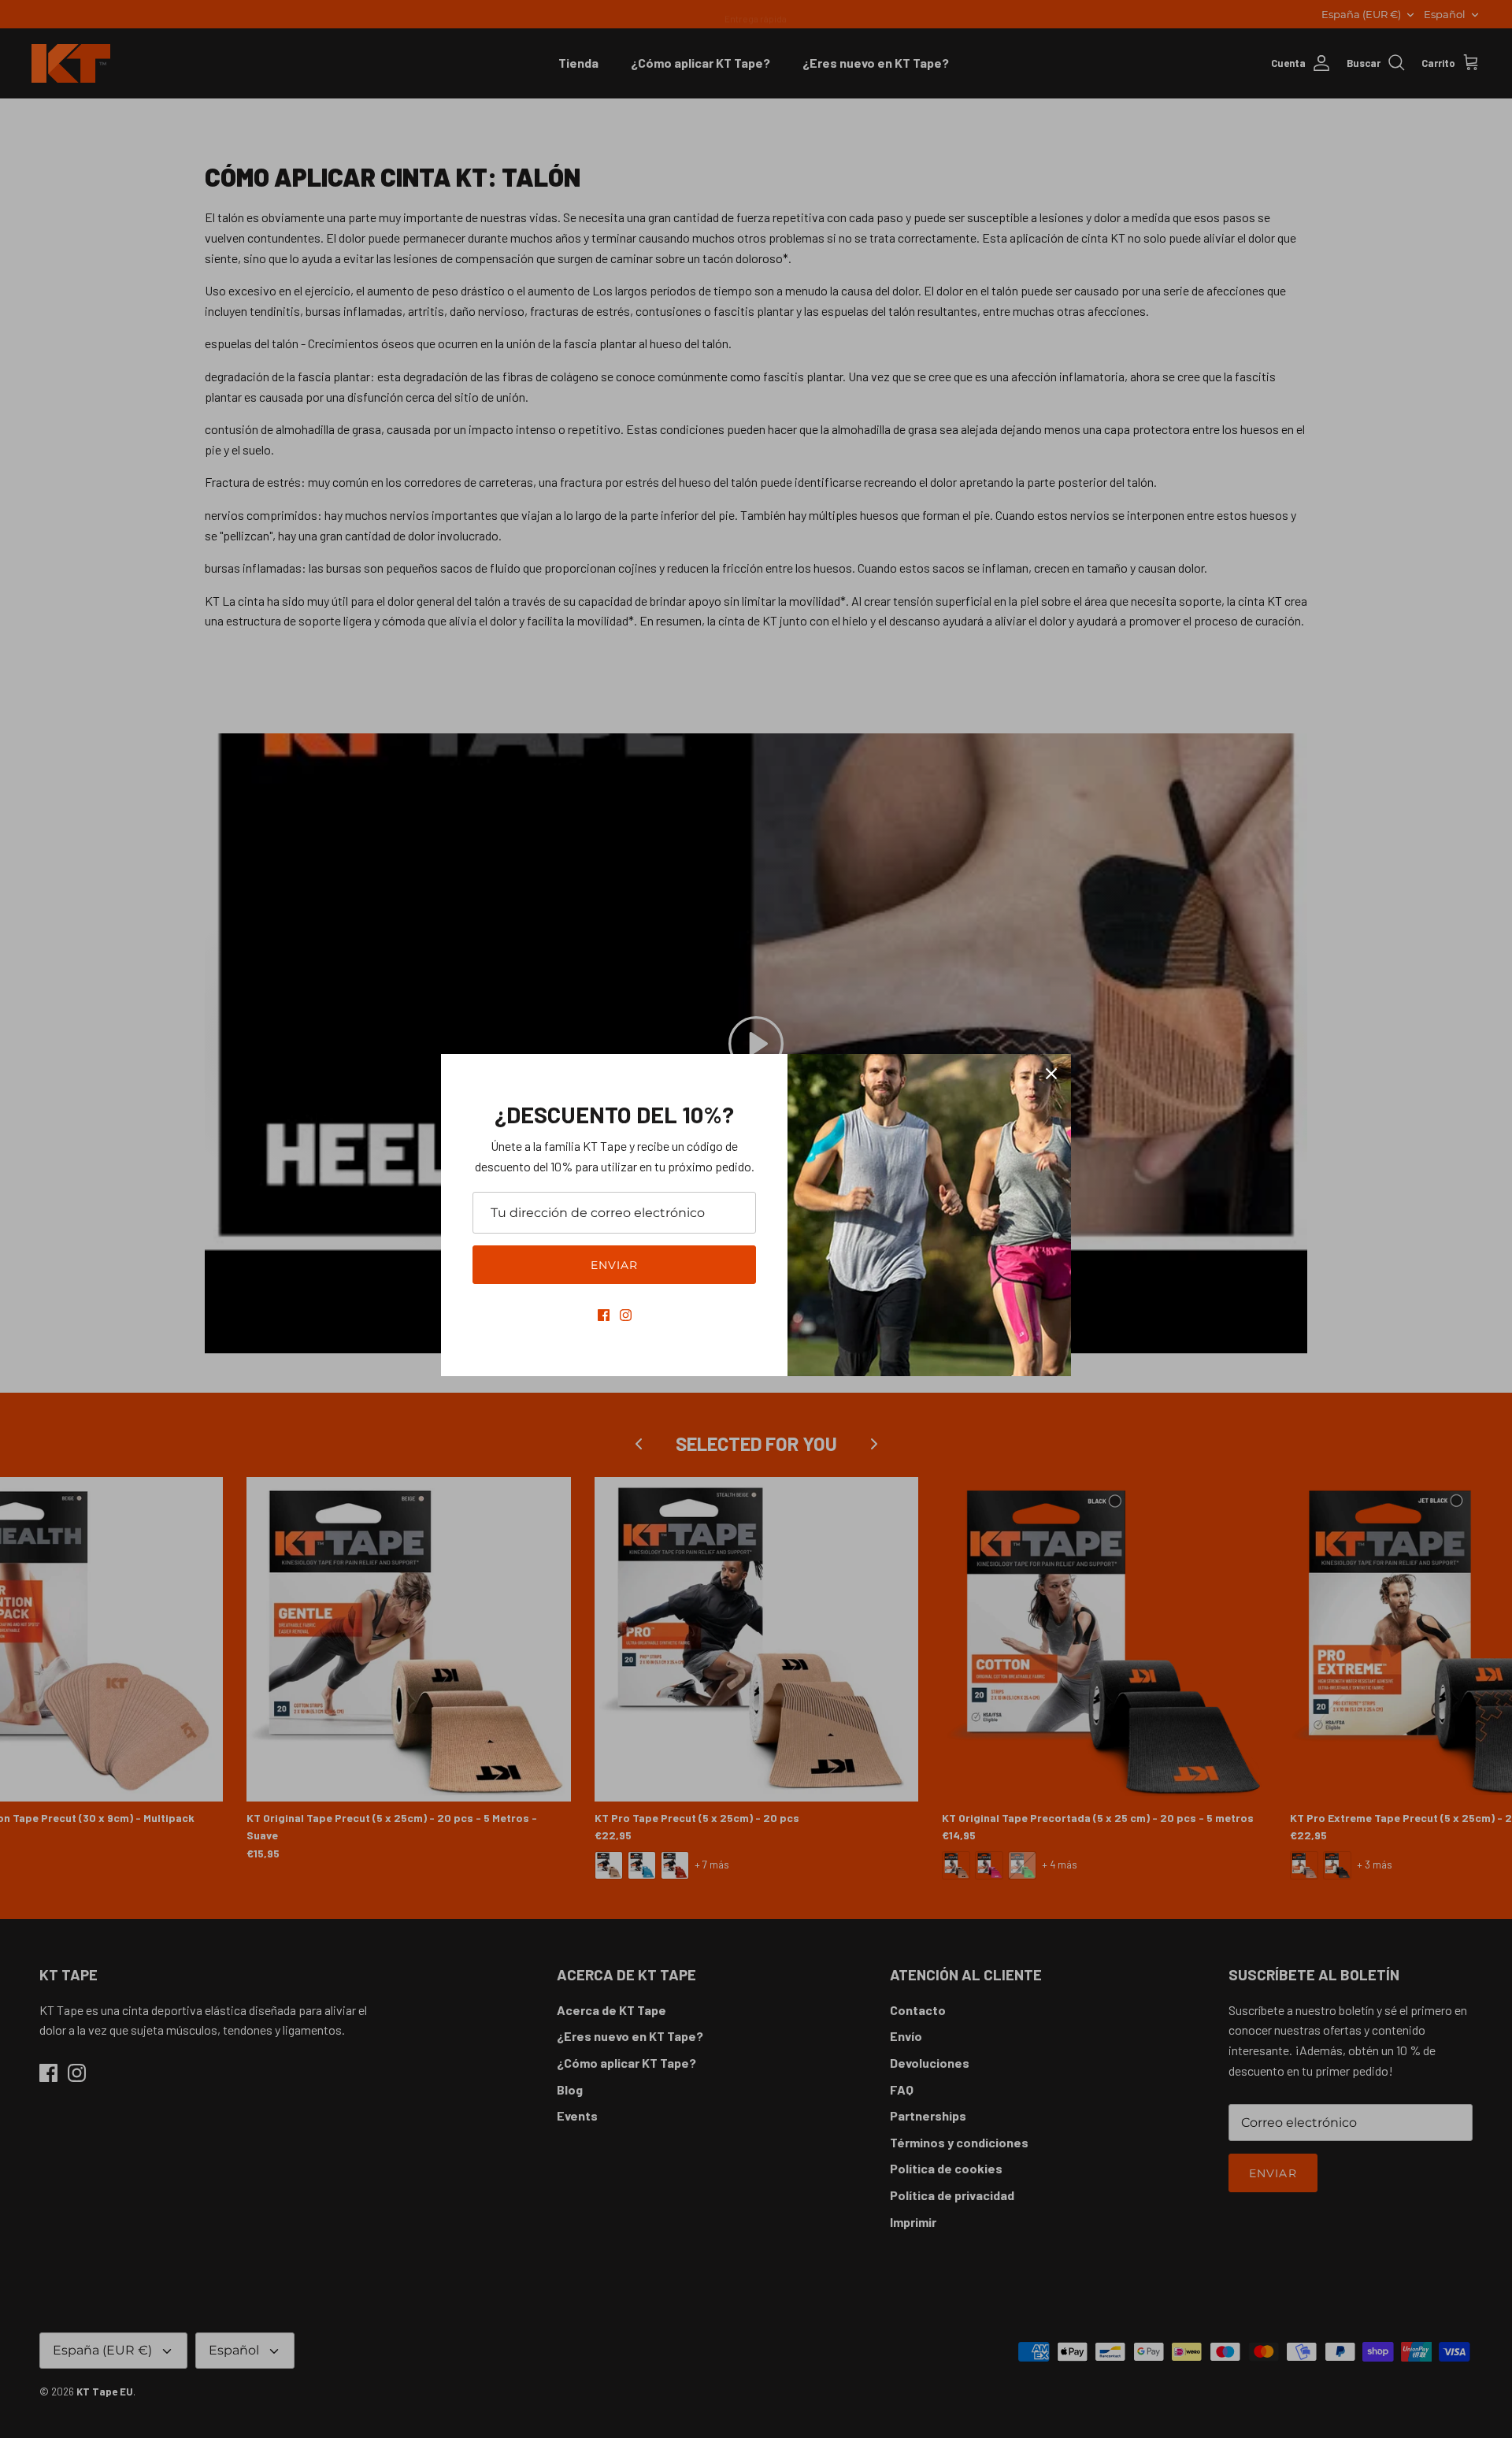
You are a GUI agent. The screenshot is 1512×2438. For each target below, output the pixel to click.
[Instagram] (626, 1315)
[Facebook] (604, 1315)
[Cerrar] (1051, 1074)
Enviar (615, 1265)
